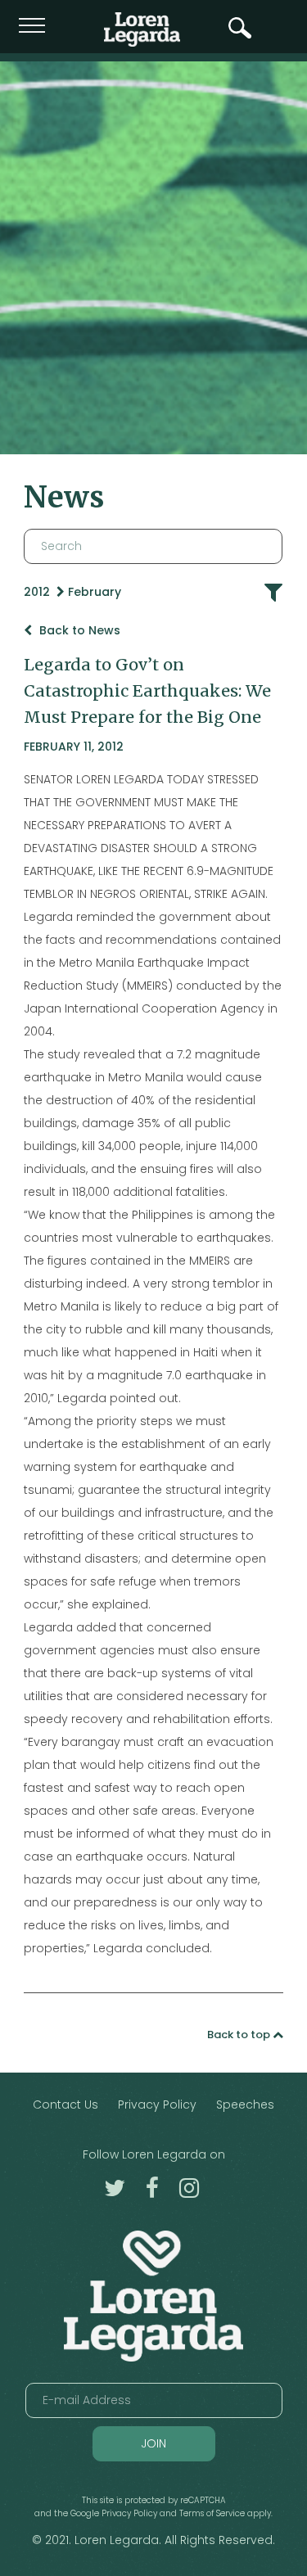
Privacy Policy (157, 2105)
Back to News (78, 630)
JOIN (153, 2443)
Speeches (245, 2105)
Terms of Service (212, 2513)
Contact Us (65, 2105)
